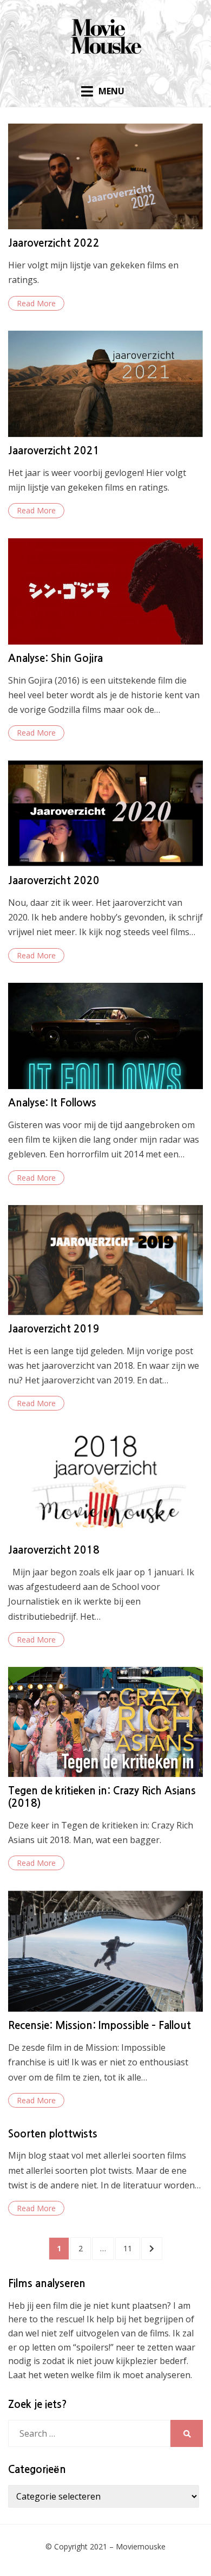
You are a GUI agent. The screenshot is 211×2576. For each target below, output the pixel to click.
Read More (36, 303)
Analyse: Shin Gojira (55, 658)
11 (131, 2248)
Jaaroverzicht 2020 (54, 881)
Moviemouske (141, 2546)
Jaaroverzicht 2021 (54, 451)
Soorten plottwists (53, 2134)
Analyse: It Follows (52, 1103)
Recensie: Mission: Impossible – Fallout (100, 2026)
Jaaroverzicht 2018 (54, 1550)
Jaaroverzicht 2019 (54, 1329)
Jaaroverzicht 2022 (54, 243)
